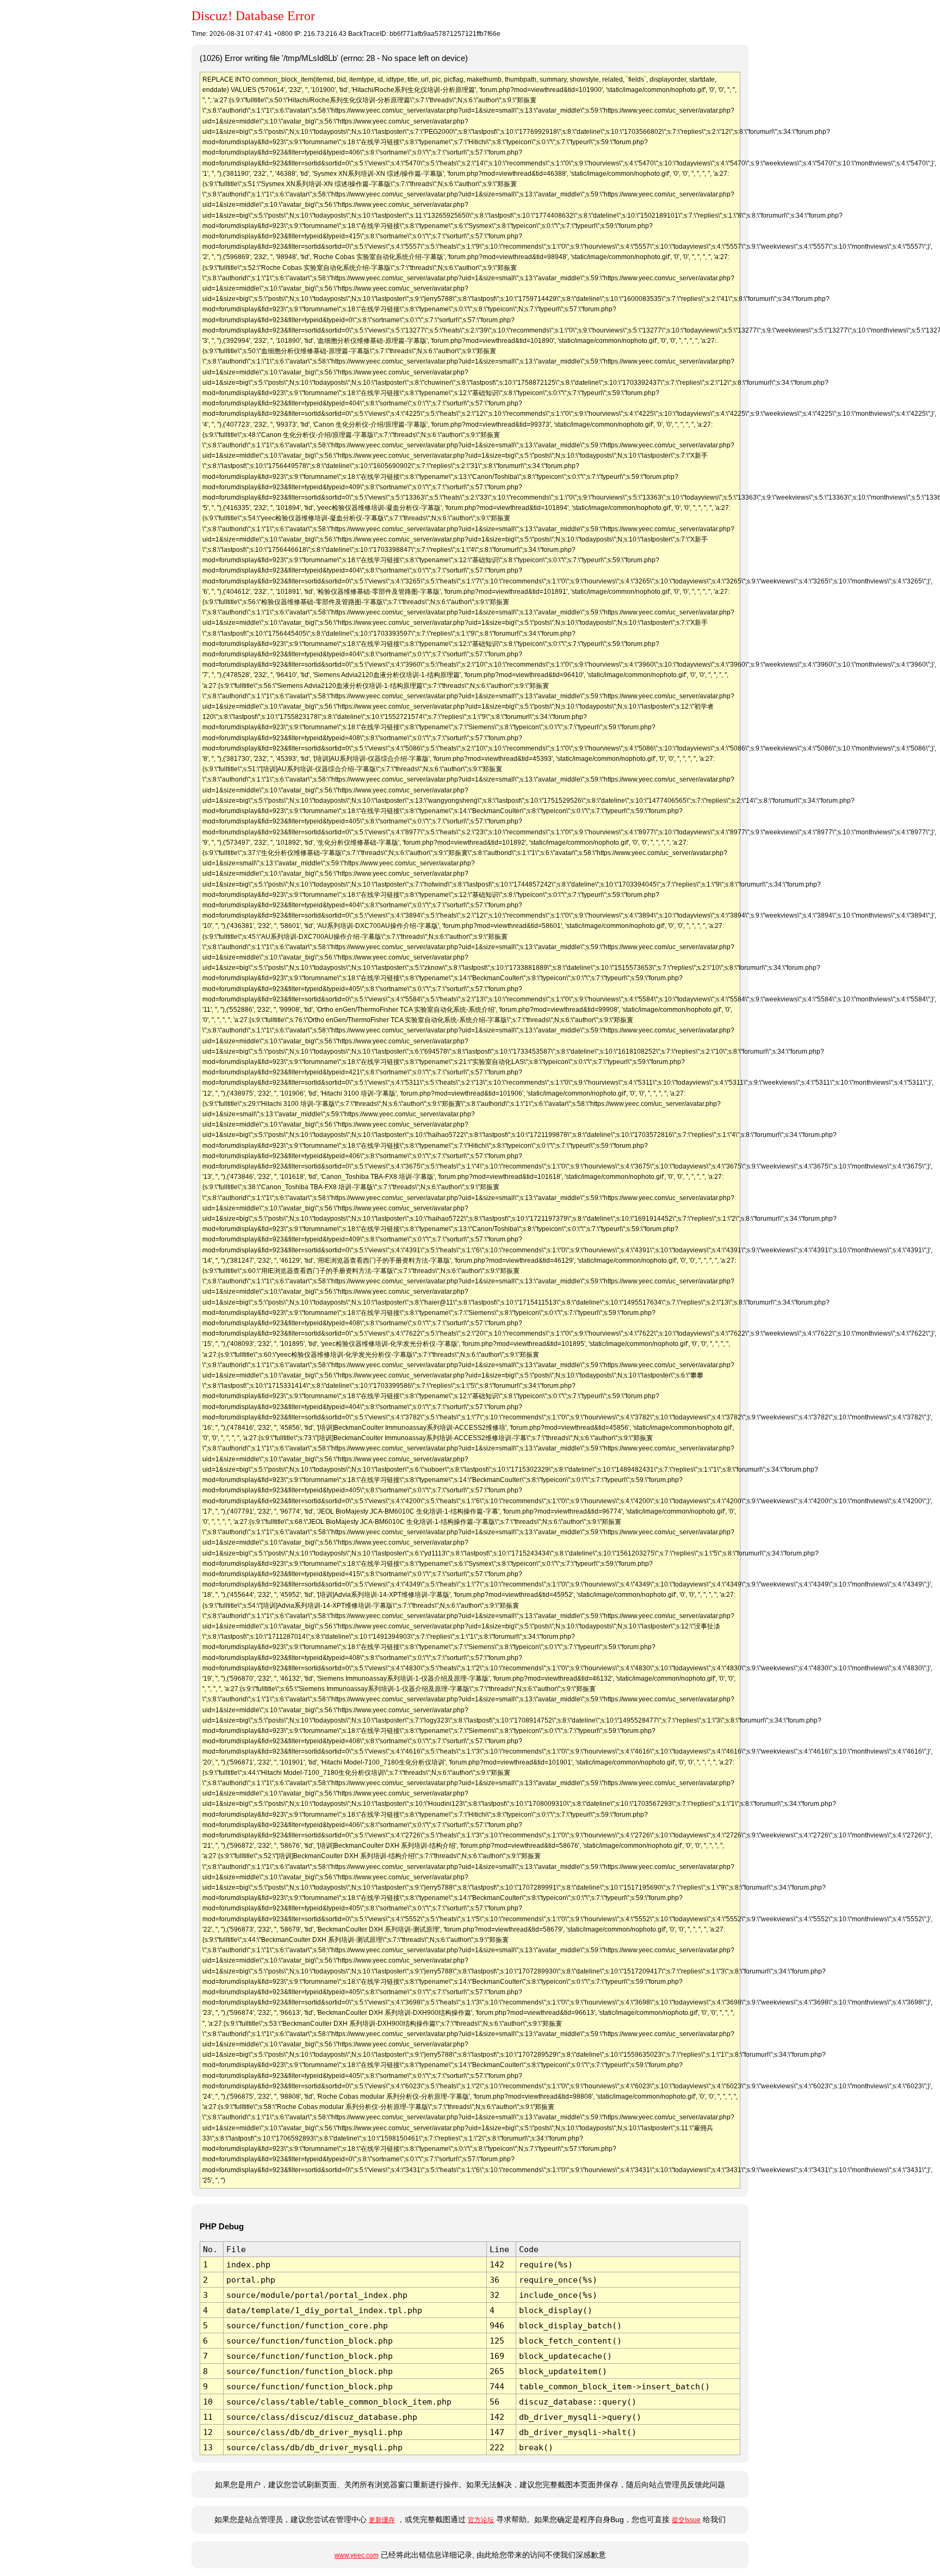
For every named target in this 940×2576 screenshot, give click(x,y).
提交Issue (686, 2520)
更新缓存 (382, 2520)
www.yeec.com (357, 2555)
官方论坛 (481, 2520)
